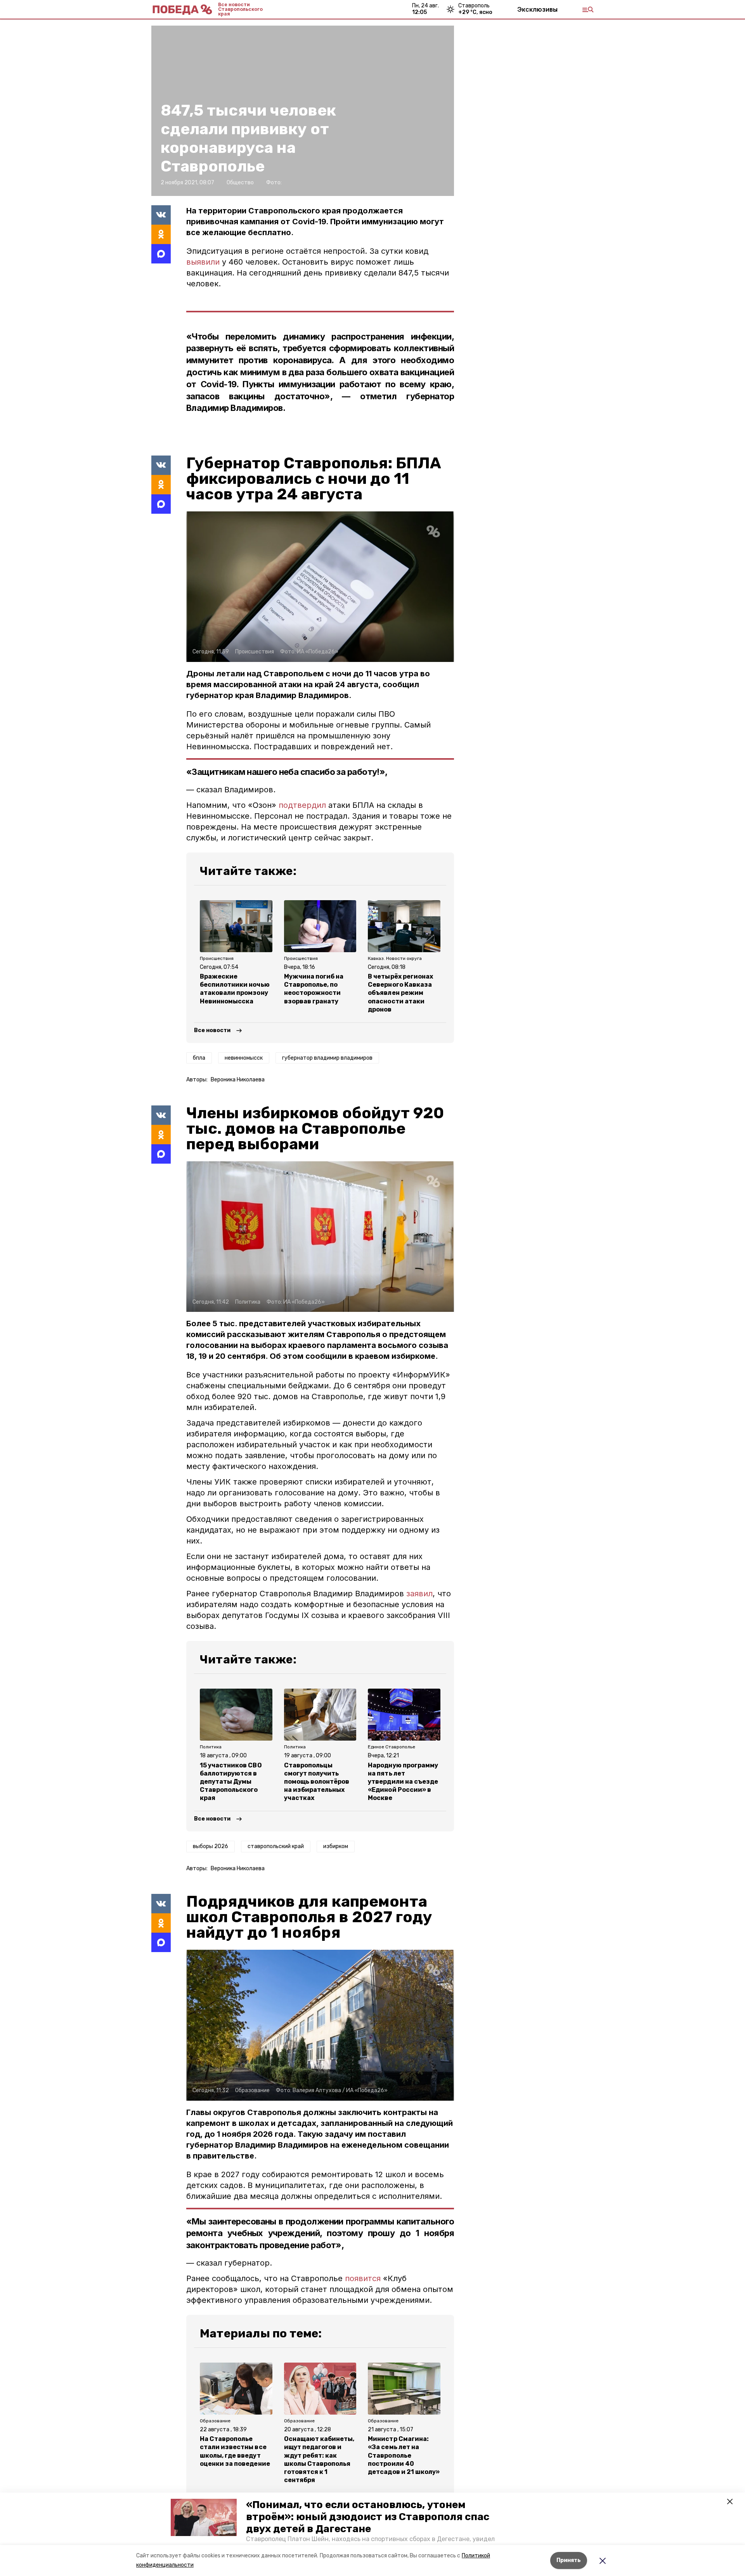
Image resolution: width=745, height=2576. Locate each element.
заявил (419, 1594)
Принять (569, 2560)
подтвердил (302, 805)
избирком (336, 1846)
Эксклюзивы (537, 9)
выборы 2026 (211, 1846)
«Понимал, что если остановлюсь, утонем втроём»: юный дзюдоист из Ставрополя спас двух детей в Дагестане (368, 2517)
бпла (199, 1058)
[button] (204, 2517)
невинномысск (244, 1058)
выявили (203, 262)
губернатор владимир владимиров (327, 1058)
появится (363, 2278)
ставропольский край (276, 1846)
